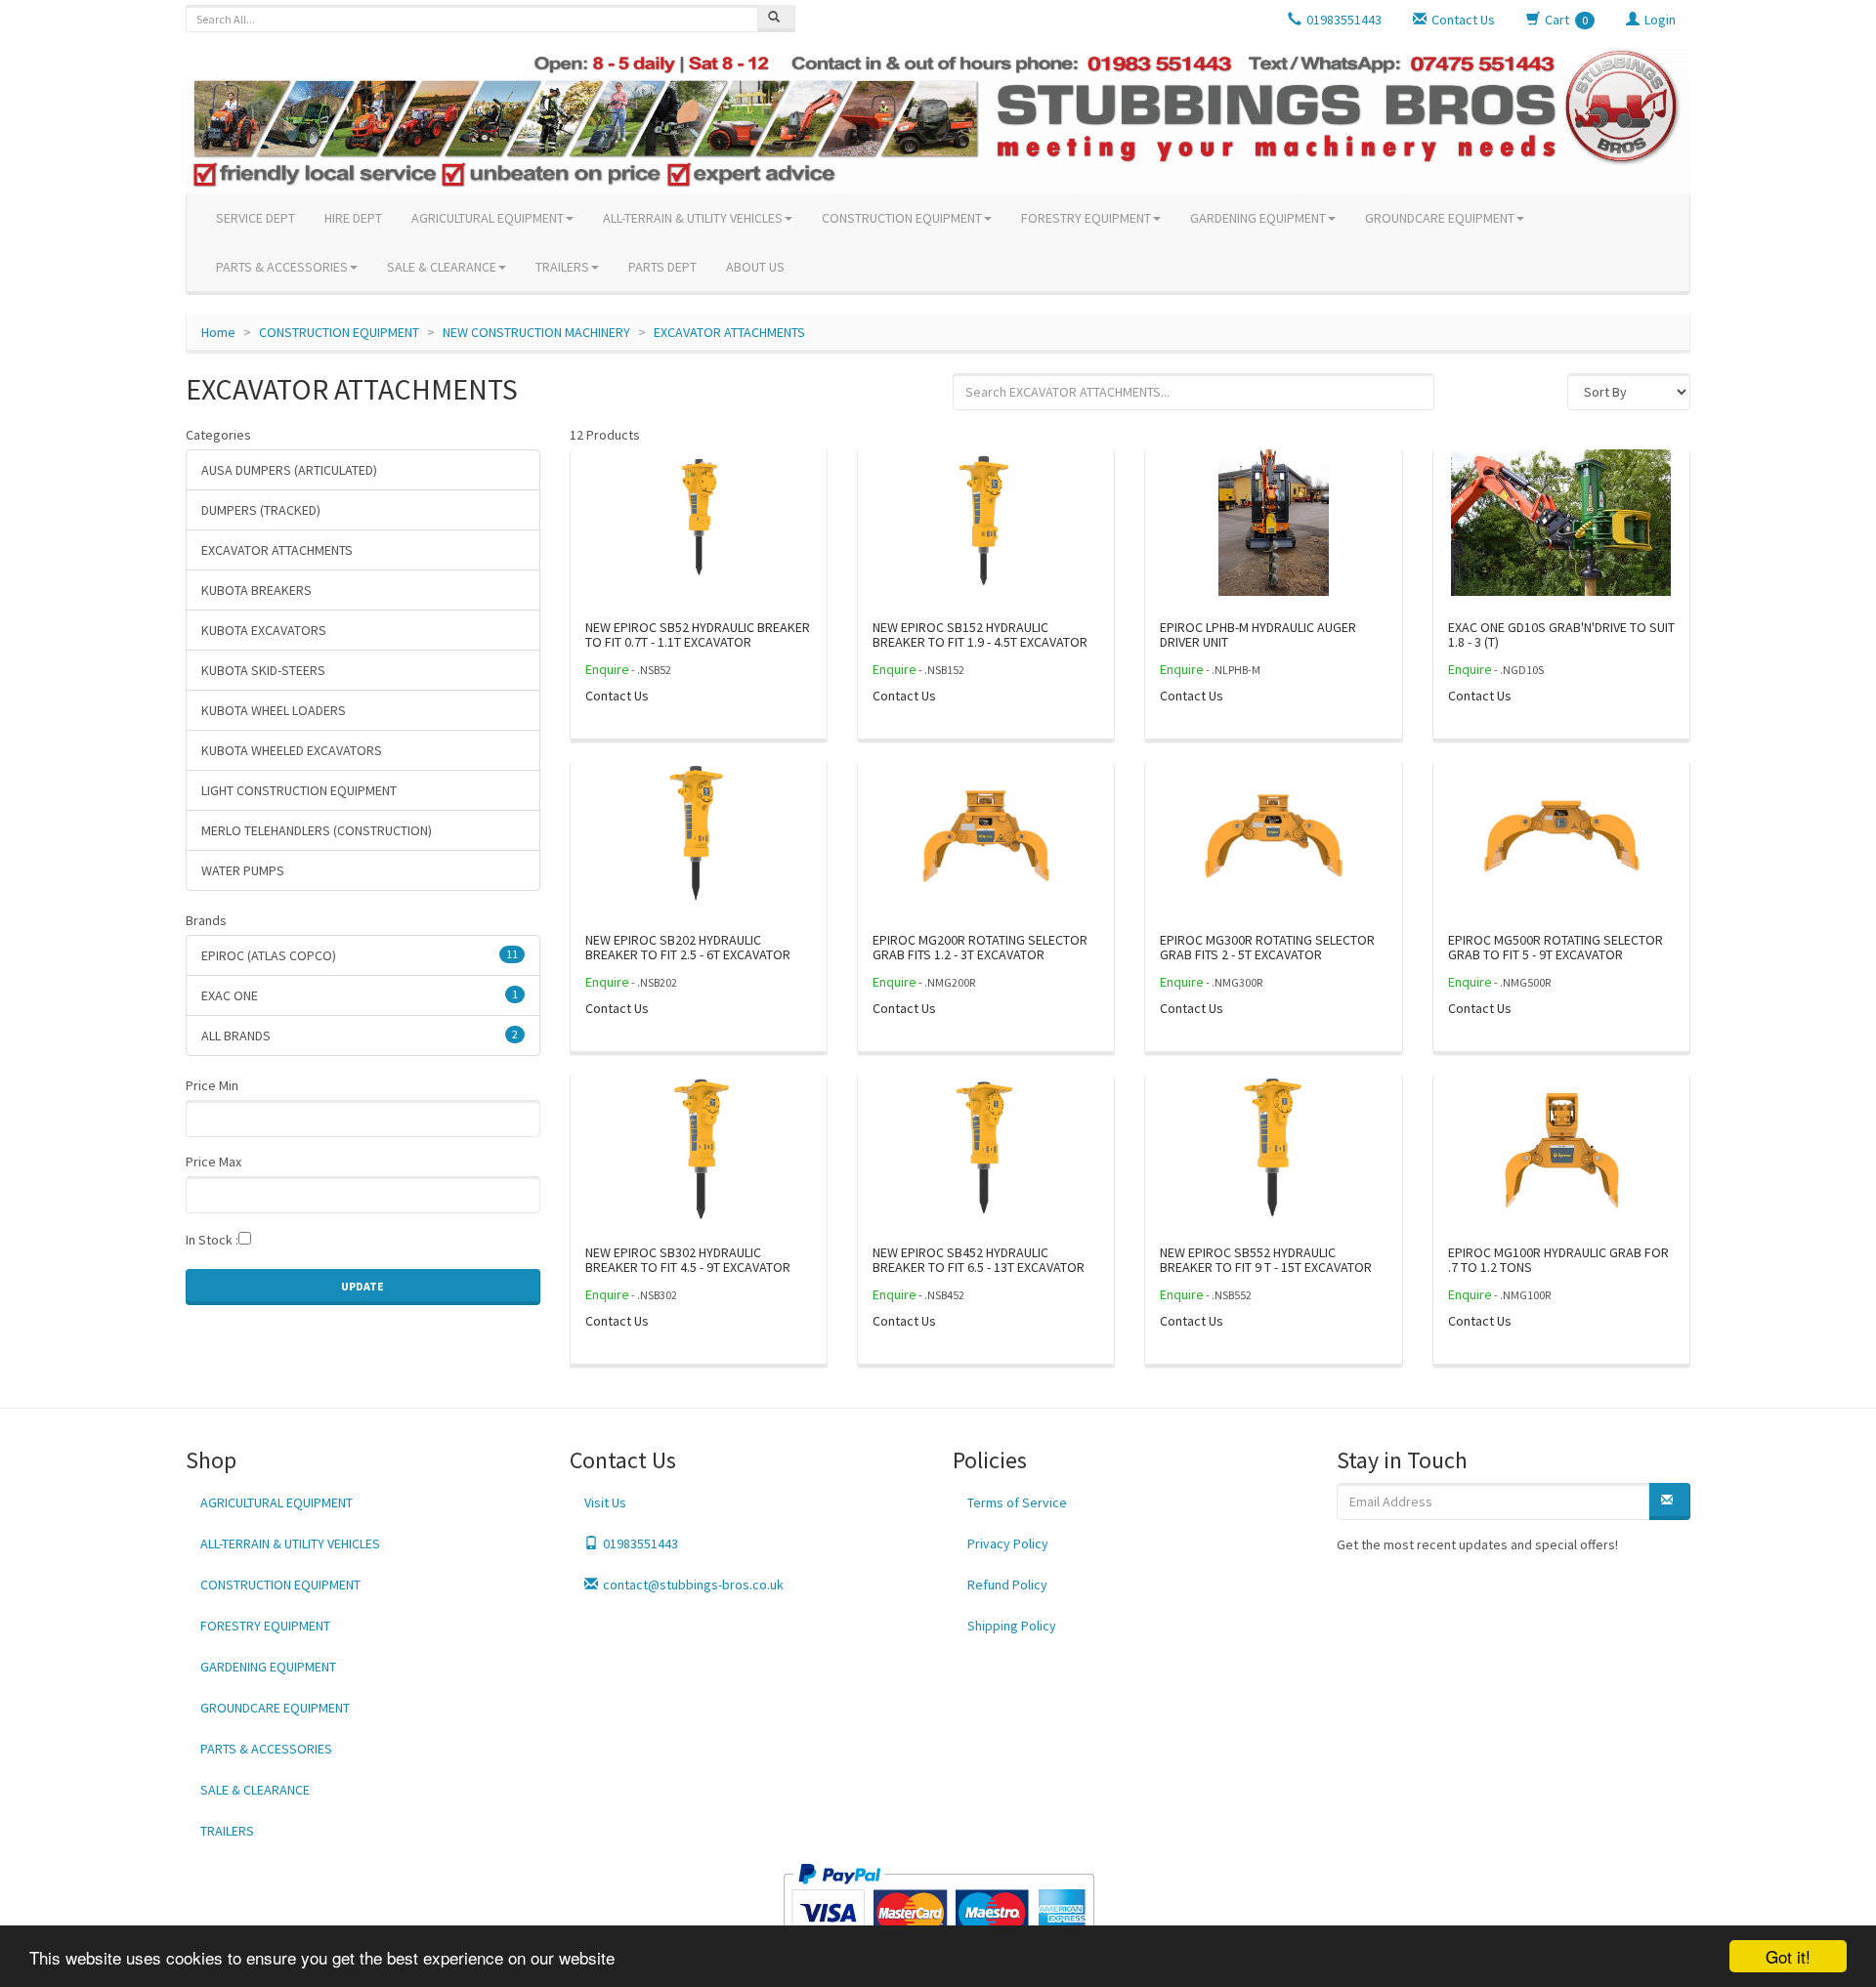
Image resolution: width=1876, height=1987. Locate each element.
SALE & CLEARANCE (442, 267)
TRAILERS (562, 267)
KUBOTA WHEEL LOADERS (274, 710)
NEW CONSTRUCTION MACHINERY (536, 332)
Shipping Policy (1012, 1626)
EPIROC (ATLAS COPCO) (360, 955)
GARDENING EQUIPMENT (1258, 218)
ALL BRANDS (360, 1036)
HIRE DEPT (353, 218)
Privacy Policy (1008, 1543)
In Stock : (212, 1240)
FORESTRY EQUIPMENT (1086, 218)
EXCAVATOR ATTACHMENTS (729, 332)
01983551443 (640, 1543)
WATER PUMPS (243, 870)
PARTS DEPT (662, 267)
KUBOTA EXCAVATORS (264, 630)
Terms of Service (1017, 1502)
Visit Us (605, 1502)
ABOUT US (755, 267)
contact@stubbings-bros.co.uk (693, 1585)
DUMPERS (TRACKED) (261, 510)
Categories (218, 435)
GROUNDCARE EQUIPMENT (1440, 218)
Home (218, 332)
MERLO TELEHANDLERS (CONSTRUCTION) (317, 830)
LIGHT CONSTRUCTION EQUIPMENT (299, 790)
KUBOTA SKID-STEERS (263, 670)
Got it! (1788, 1956)
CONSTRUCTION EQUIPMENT (902, 218)
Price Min (212, 1085)
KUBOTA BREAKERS (256, 590)
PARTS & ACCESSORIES (282, 267)
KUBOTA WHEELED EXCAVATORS (292, 750)
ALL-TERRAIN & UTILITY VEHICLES (693, 218)
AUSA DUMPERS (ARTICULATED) (289, 470)
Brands (206, 920)
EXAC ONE (360, 995)
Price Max (213, 1162)
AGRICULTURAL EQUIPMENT (488, 218)
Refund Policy (1007, 1585)
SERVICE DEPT (256, 218)
